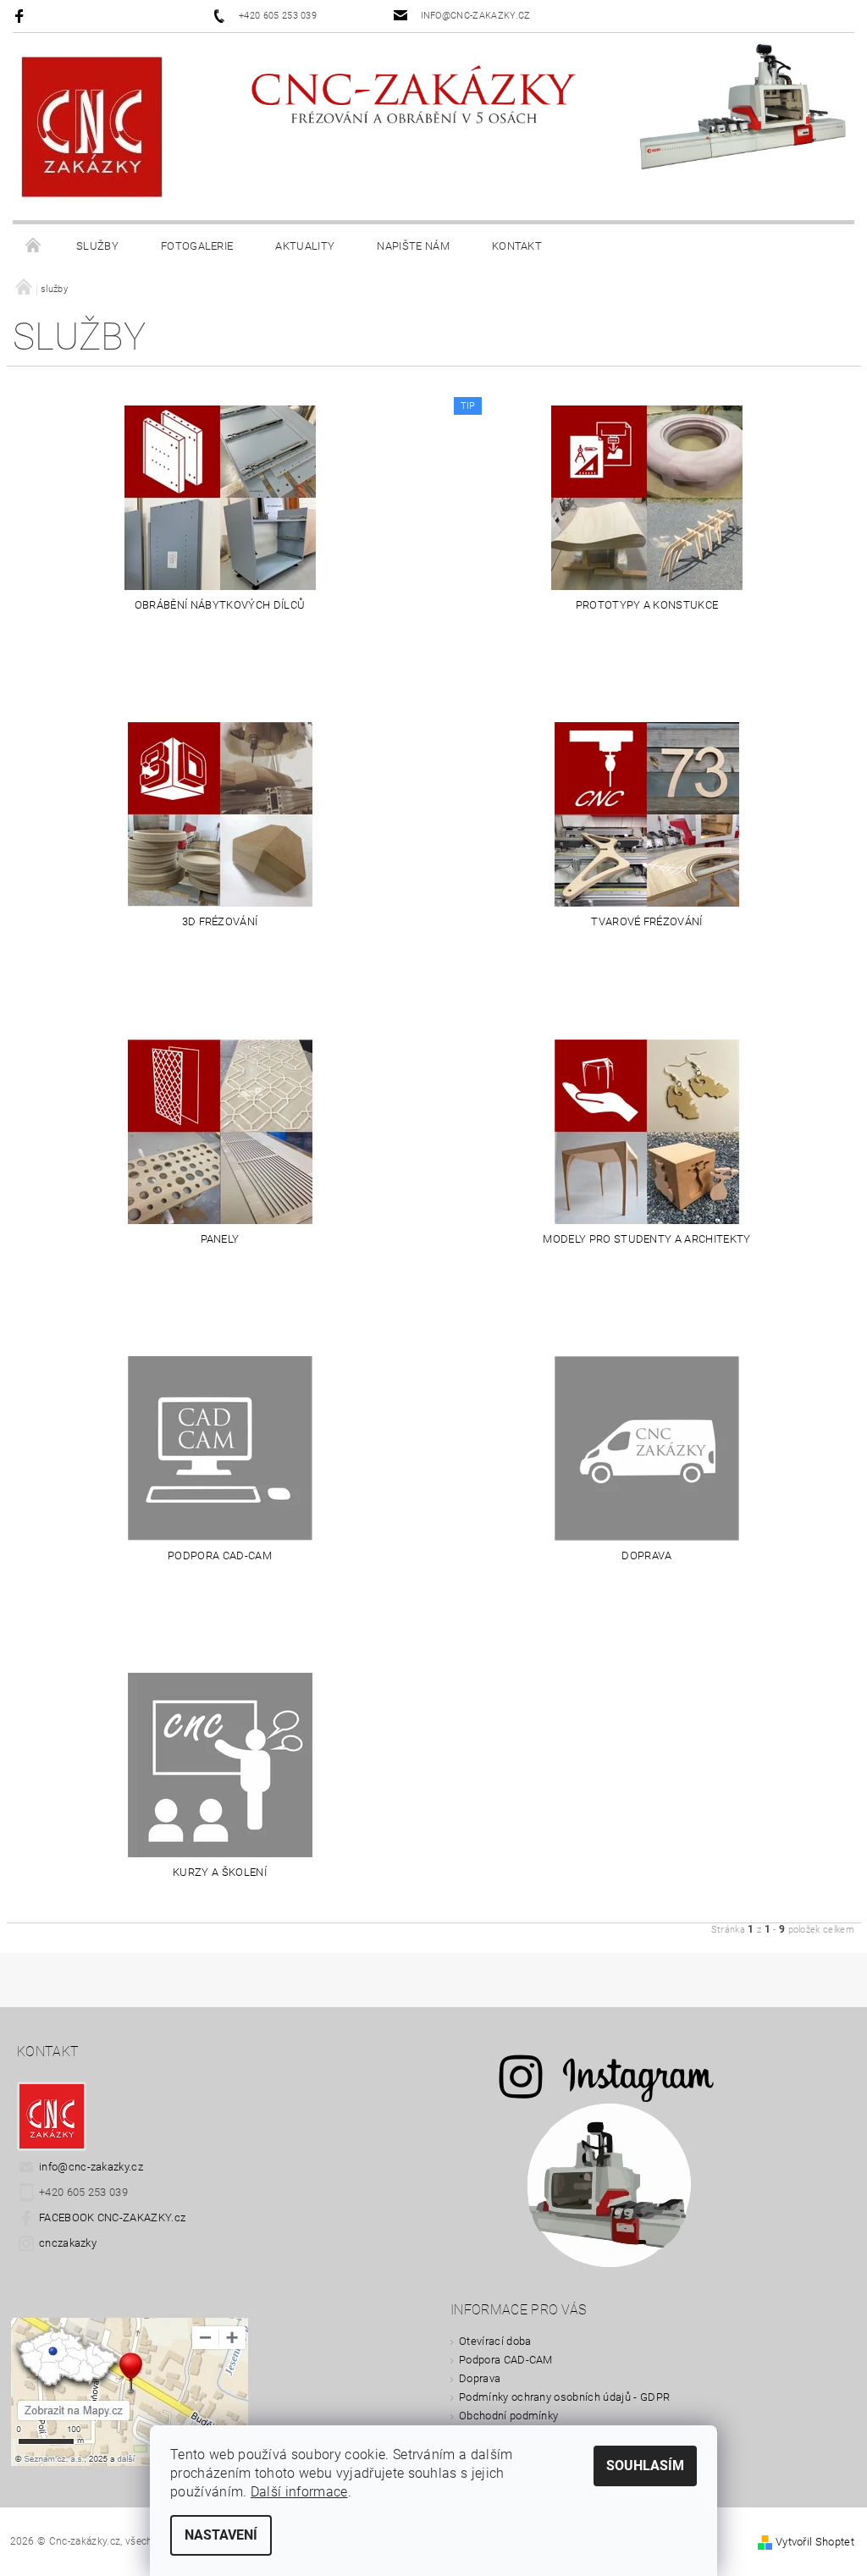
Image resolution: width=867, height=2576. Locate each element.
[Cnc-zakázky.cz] (92, 135)
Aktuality (305, 246)
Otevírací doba (495, 2341)
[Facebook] (22, 16)
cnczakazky (68, 2243)
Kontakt (517, 246)
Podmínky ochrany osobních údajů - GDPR (564, 2397)
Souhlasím (645, 2466)
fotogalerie (197, 246)
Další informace (299, 2492)
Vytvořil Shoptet (815, 2542)
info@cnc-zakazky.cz (91, 2167)
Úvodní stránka (34, 246)
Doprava (480, 2378)
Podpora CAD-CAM (506, 2360)
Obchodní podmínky (508, 2416)
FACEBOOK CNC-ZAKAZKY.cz (112, 2217)
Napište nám (413, 246)
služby (97, 246)
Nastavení (221, 2535)
